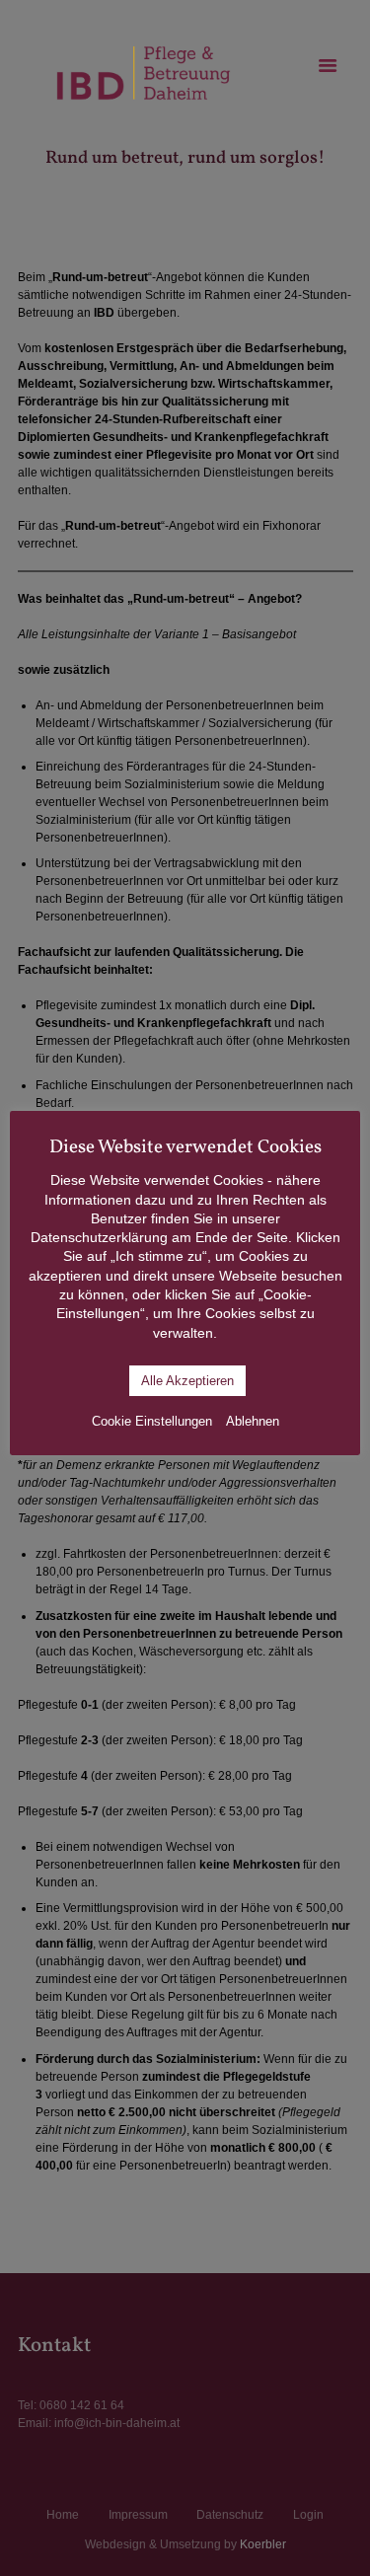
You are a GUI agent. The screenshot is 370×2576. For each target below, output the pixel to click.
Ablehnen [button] (253, 1421)
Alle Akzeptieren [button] (187, 1381)
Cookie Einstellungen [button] (152, 1421)
